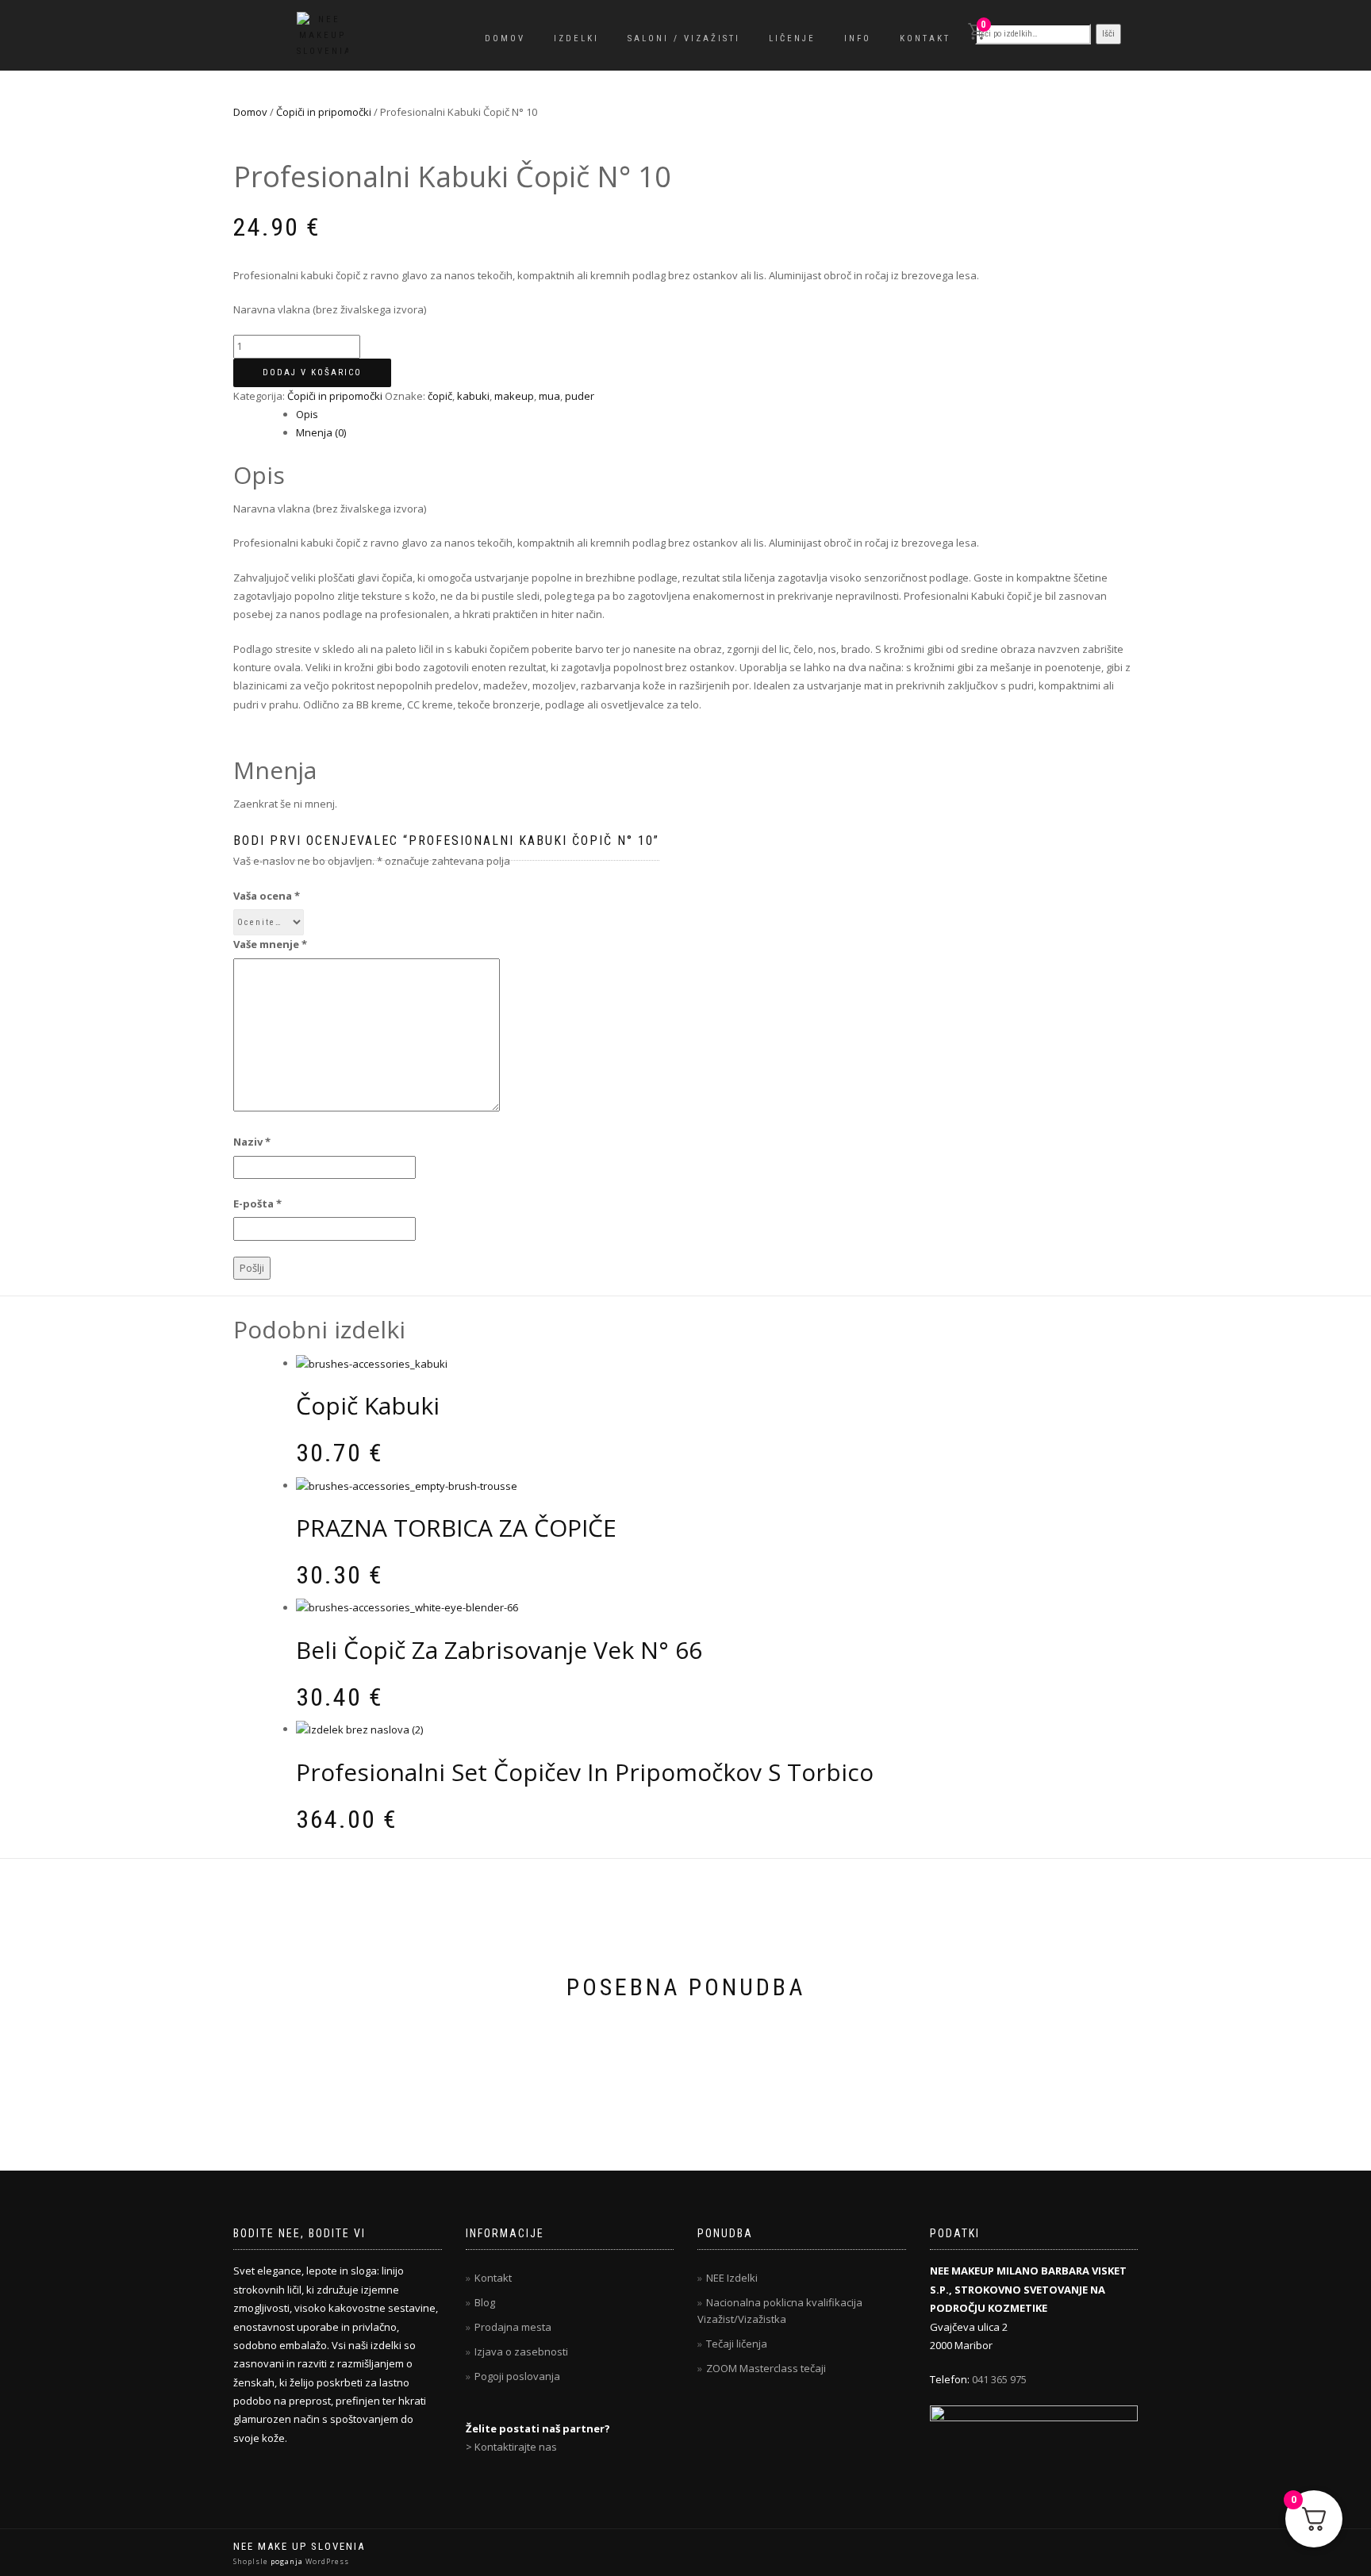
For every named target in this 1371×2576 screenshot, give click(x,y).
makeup (514, 396)
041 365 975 (999, 2379)
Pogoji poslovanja (517, 2376)
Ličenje (792, 38)
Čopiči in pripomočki (324, 112)
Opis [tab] (307, 414)
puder (580, 396)
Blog (485, 2302)
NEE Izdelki (732, 2278)
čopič (440, 396)
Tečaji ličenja (737, 2344)
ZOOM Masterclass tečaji (766, 2368)
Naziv (252, 1142)
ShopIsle (252, 2561)
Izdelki (576, 38)
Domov (505, 38)
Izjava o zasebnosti (521, 2351)
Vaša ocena (267, 896)
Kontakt (925, 38)
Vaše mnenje (270, 944)
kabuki (473, 396)
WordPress (326, 2561)
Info (858, 38)
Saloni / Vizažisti (684, 38)
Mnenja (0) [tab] (321, 432)
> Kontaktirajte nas (511, 2447)
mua (549, 396)
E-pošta (257, 1204)
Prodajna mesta (513, 2327)
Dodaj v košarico (312, 372)
